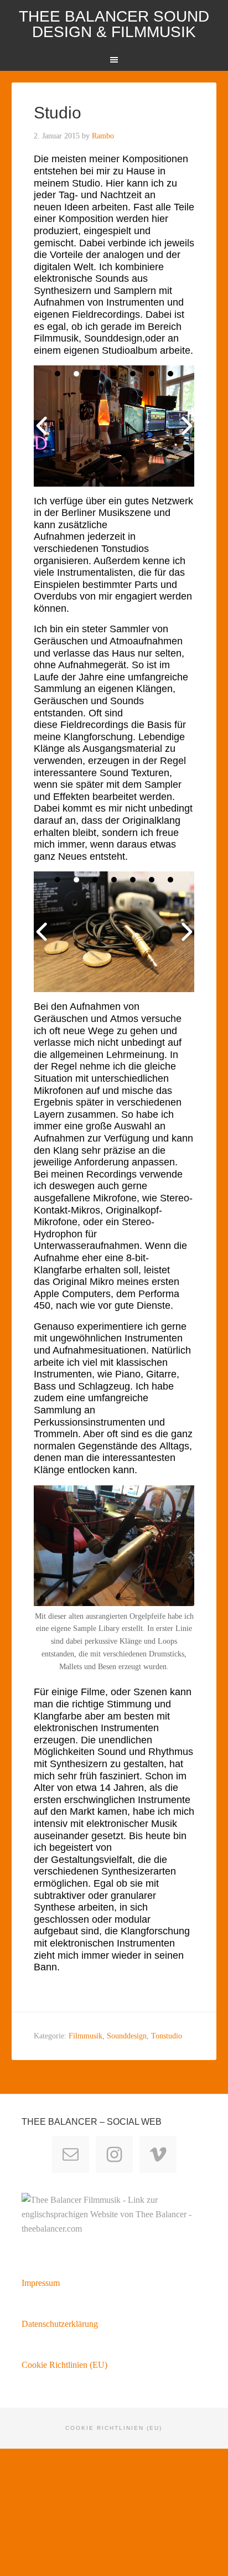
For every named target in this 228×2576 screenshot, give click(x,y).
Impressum (41, 2283)
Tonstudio (167, 2036)
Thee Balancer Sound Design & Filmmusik (114, 24)
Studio (58, 113)
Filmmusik (85, 2036)
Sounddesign (127, 2036)
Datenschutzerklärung (60, 2324)
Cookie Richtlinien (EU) (64, 2365)
